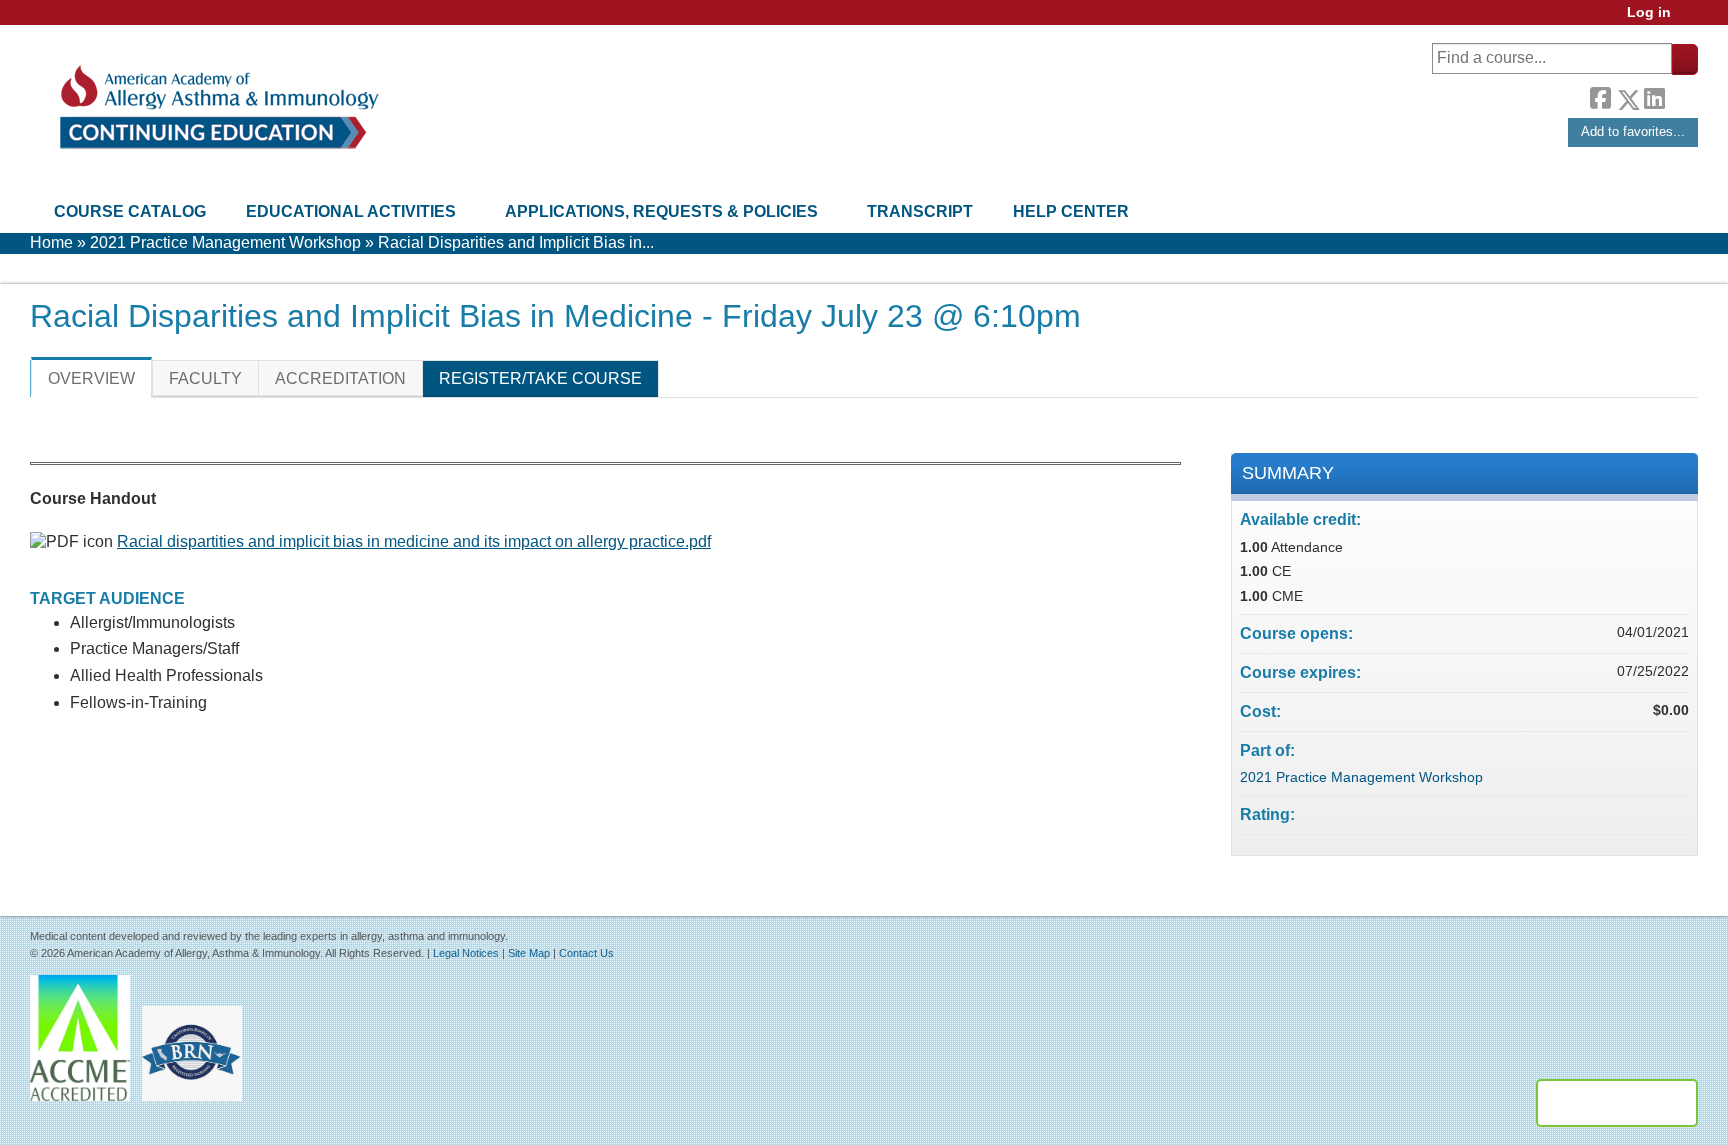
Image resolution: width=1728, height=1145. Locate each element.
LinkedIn (1654, 96)
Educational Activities (351, 211)
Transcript (920, 211)
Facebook (1600, 96)
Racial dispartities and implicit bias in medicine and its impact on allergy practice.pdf (414, 541)
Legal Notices (466, 953)
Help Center (1071, 211)
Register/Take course (540, 378)
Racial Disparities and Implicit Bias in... (516, 242)
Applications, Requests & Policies (661, 211)
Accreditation (340, 378)
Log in (1649, 12)
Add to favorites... (1633, 131)
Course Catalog (130, 211)
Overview (91, 378)
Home (51, 242)
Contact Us (586, 953)
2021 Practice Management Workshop (225, 242)
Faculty (205, 378)
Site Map (529, 953)
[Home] (217, 107)
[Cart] (1692, 19)
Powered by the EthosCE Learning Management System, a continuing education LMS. (1617, 1103)
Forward (1681, 94)
